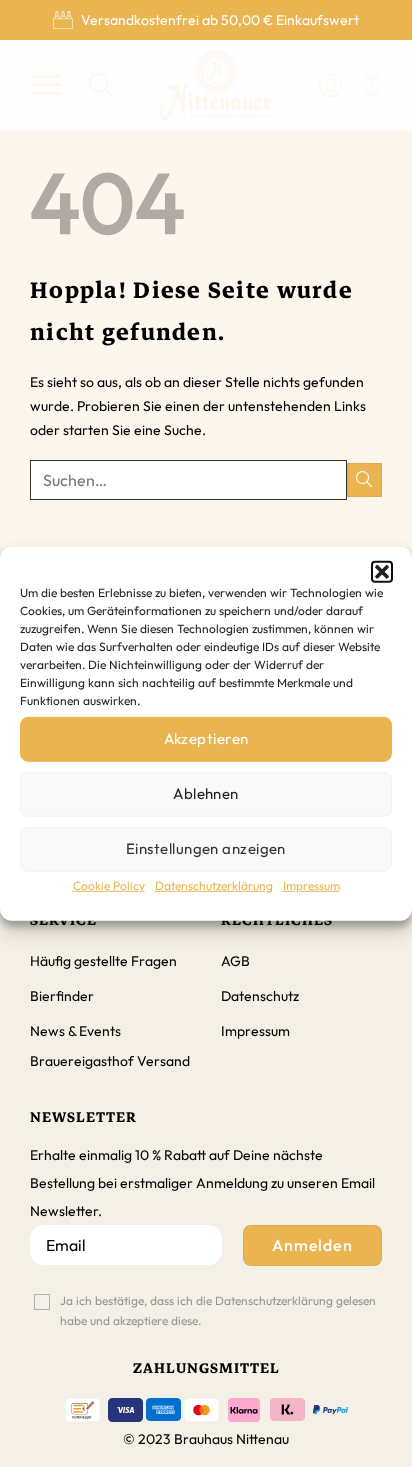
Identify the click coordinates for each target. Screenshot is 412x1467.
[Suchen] (101, 85)
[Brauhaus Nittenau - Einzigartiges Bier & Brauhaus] (216, 85)
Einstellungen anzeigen (206, 848)
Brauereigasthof (82, 1061)
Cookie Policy (109, 884)
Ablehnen (206, 793)
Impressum (311, 884)
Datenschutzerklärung (214, 884)
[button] (382, 571)
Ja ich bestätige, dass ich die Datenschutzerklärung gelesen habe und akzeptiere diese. (218, 1310)
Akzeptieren (206, 738)
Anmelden (313, 1245)
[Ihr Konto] (330, 85)
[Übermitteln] (364, 480)
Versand (163, 1061)
